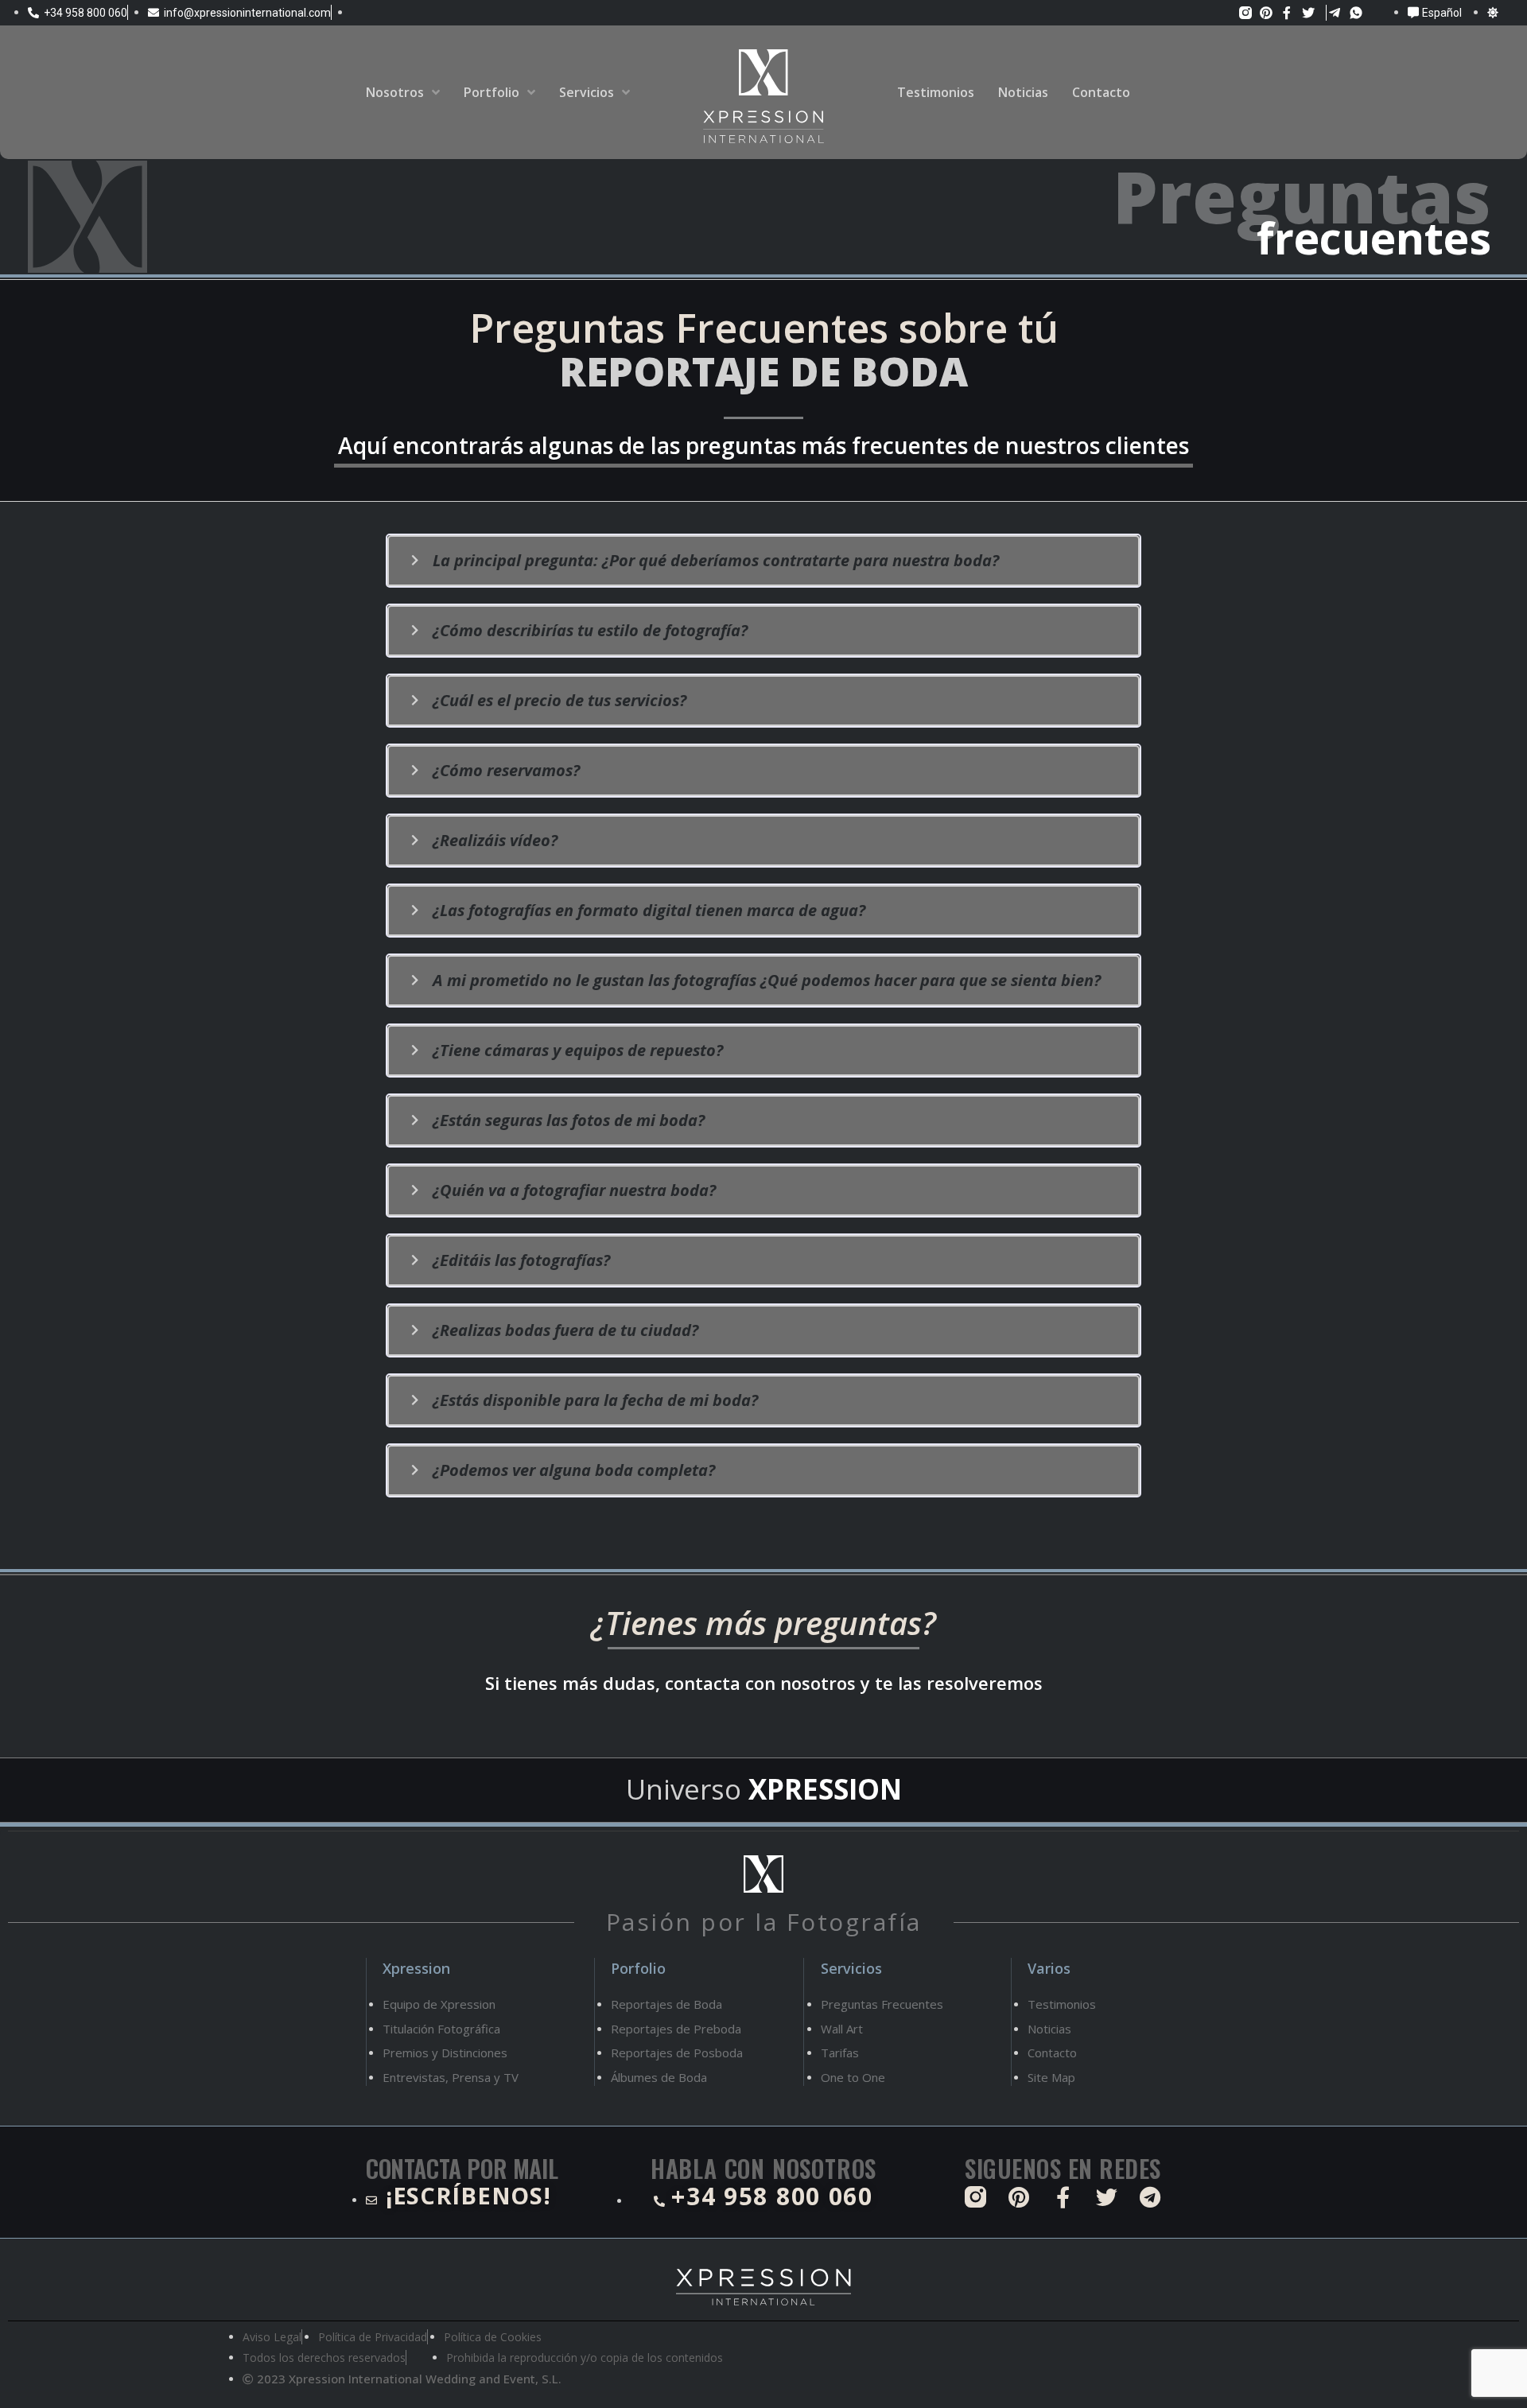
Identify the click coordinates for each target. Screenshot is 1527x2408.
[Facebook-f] (1287, 12)
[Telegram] (1150, 2197)
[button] (763, 561)
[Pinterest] (1267, 12)
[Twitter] (1308, 12)
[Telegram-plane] (1335, 12)
